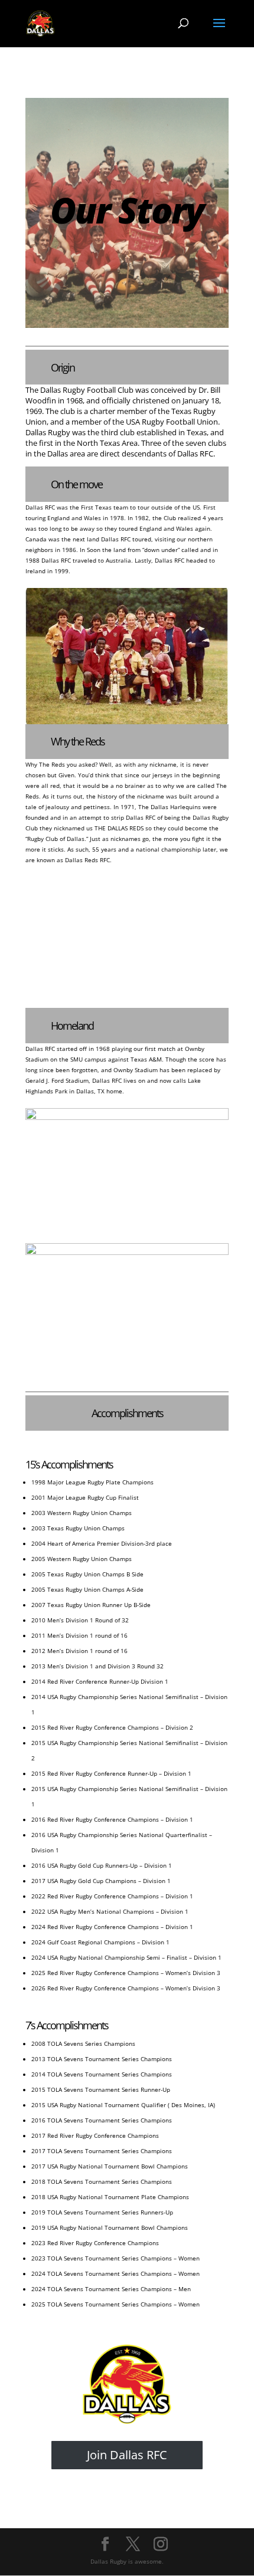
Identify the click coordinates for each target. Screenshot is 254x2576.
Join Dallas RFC (127, 2455)
